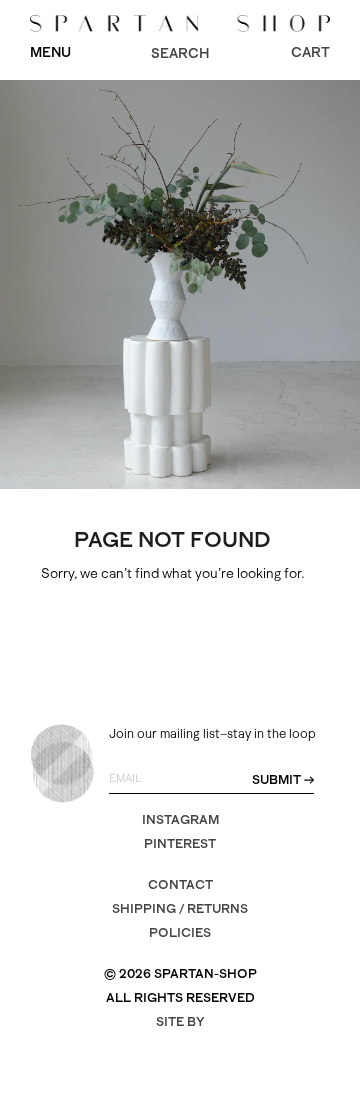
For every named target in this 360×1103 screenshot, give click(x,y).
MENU (50, 52)
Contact (180, 884)
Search (180, 53)
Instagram (180, 819)
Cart (310, 52)
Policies (180, 932)
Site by (180, 1021)
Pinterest (180, 843)
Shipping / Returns (180, 908)
